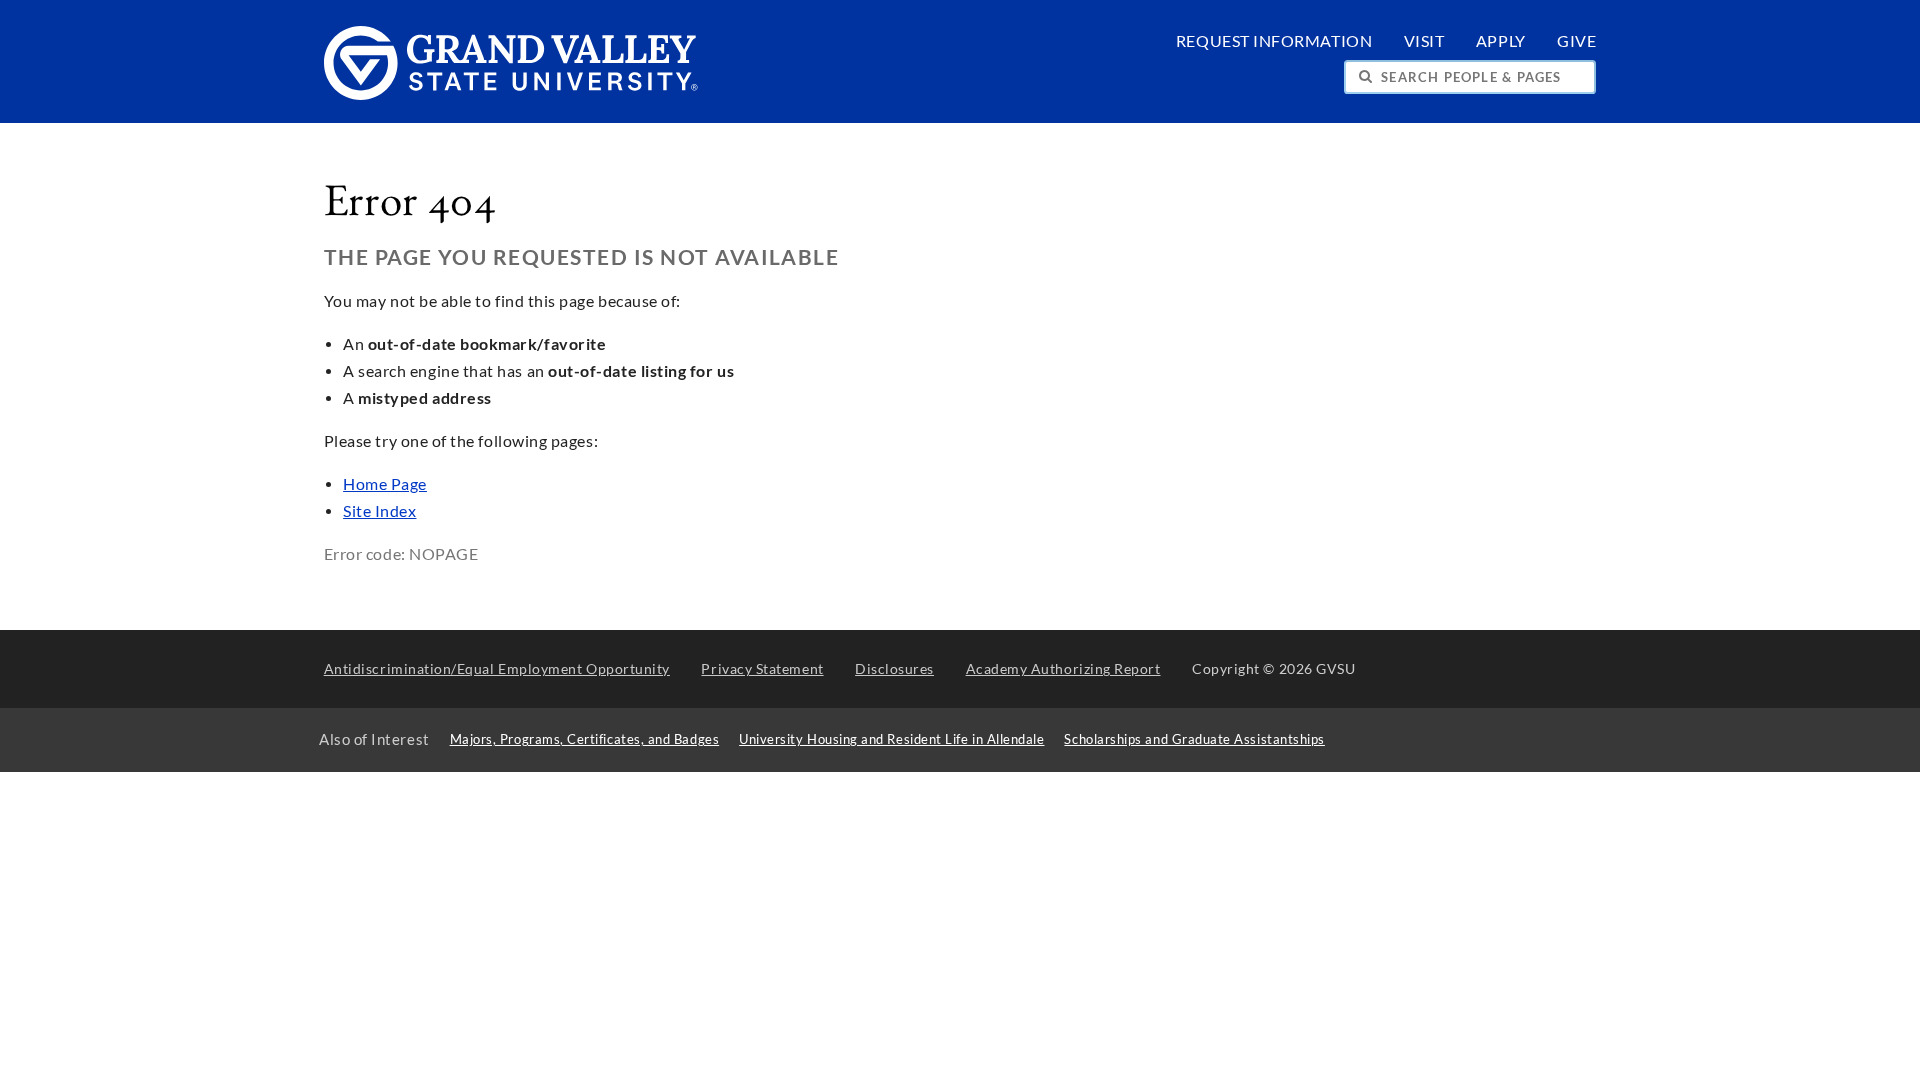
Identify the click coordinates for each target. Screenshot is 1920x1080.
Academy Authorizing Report (1063, 668)
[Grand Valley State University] (511, 94)
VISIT (1424, 41)
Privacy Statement (762, 668)
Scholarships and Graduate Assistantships (1194, 739)
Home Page (385, 484)
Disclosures (894, 668)
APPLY (1501, 41)
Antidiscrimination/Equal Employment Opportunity (497, 668)
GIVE (1576, 41)
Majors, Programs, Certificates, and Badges (585, 739)
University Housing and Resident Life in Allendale (891, 739)
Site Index (379, 511)
